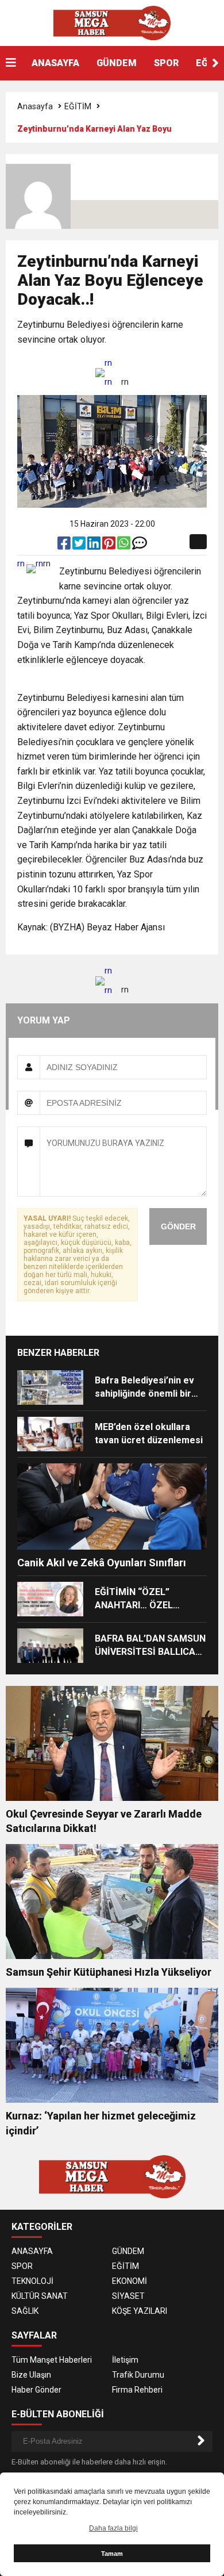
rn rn (108, 372)
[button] (215, 63)
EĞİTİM (78, 106)
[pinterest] (110, 546)
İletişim (125, 2360)
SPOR (166, 63)
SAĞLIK (25, 2311)
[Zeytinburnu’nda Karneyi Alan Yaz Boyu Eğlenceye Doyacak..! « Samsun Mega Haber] (112, 22)
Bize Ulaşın (31, 2375)
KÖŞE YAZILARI (140, 2311)
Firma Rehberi (137, 2390)
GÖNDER (178, 1226)
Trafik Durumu (138, 2375)
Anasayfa (35, 106)
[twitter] (80, 546)
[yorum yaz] (140, 546)
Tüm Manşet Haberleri (52, 2360)
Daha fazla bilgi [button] (113, 2528)
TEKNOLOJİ (32, 2281)
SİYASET (128, 2296)
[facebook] (65, 546)
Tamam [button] (112, 2554)
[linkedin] (95, 546)
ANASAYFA (55, 63)
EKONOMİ (130, 2281)
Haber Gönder (36, 2390)
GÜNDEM (117, 63)
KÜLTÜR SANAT (40, 2296)
